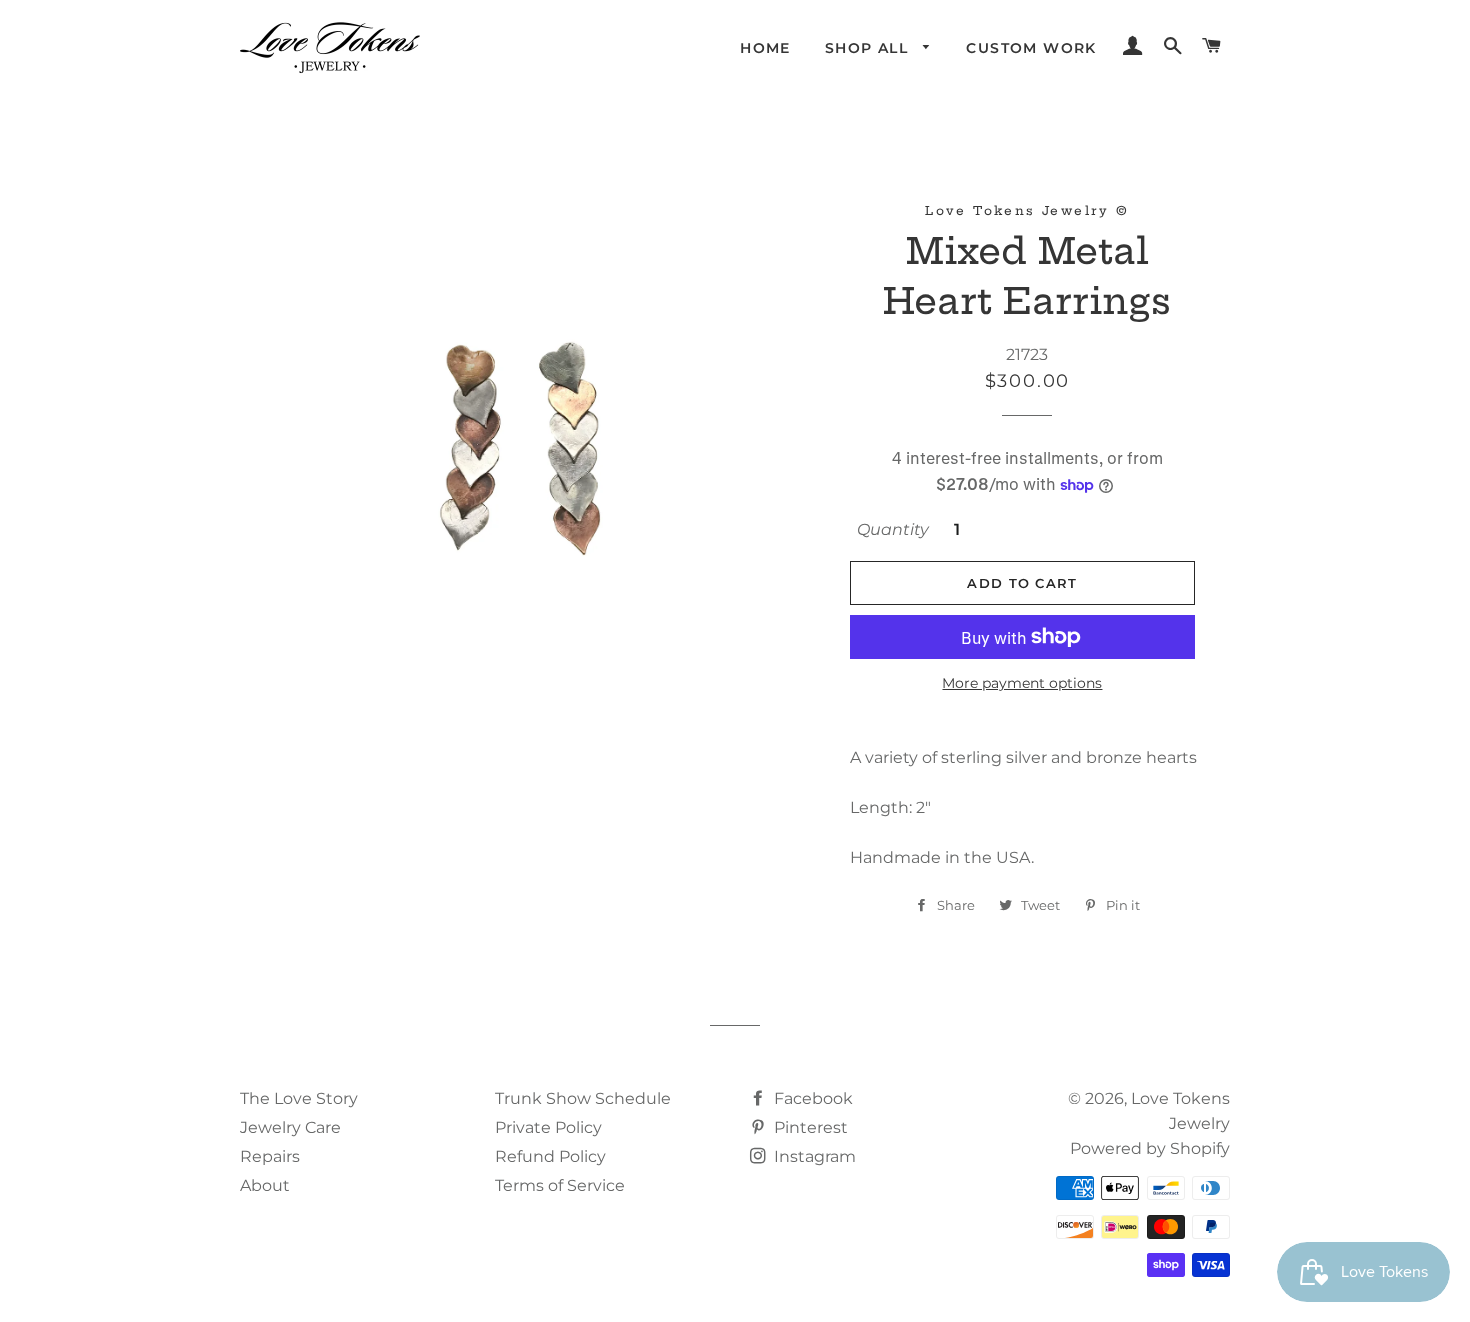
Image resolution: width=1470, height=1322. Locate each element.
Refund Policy (550, 1156)
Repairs (270, 1156)
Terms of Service (560, 1185)
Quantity (893, 529)
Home (765, 48)
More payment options (1022, 683)
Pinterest (809, 1127)
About (265, 1185)
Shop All (869, 48)
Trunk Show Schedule (583, 1098)
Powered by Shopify (1150, 1148)
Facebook (811, 1098)
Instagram (813, 1156)
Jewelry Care (290, 1127)
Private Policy (548, 1127)
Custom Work (1031, 48)
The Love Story (299, 1098)
